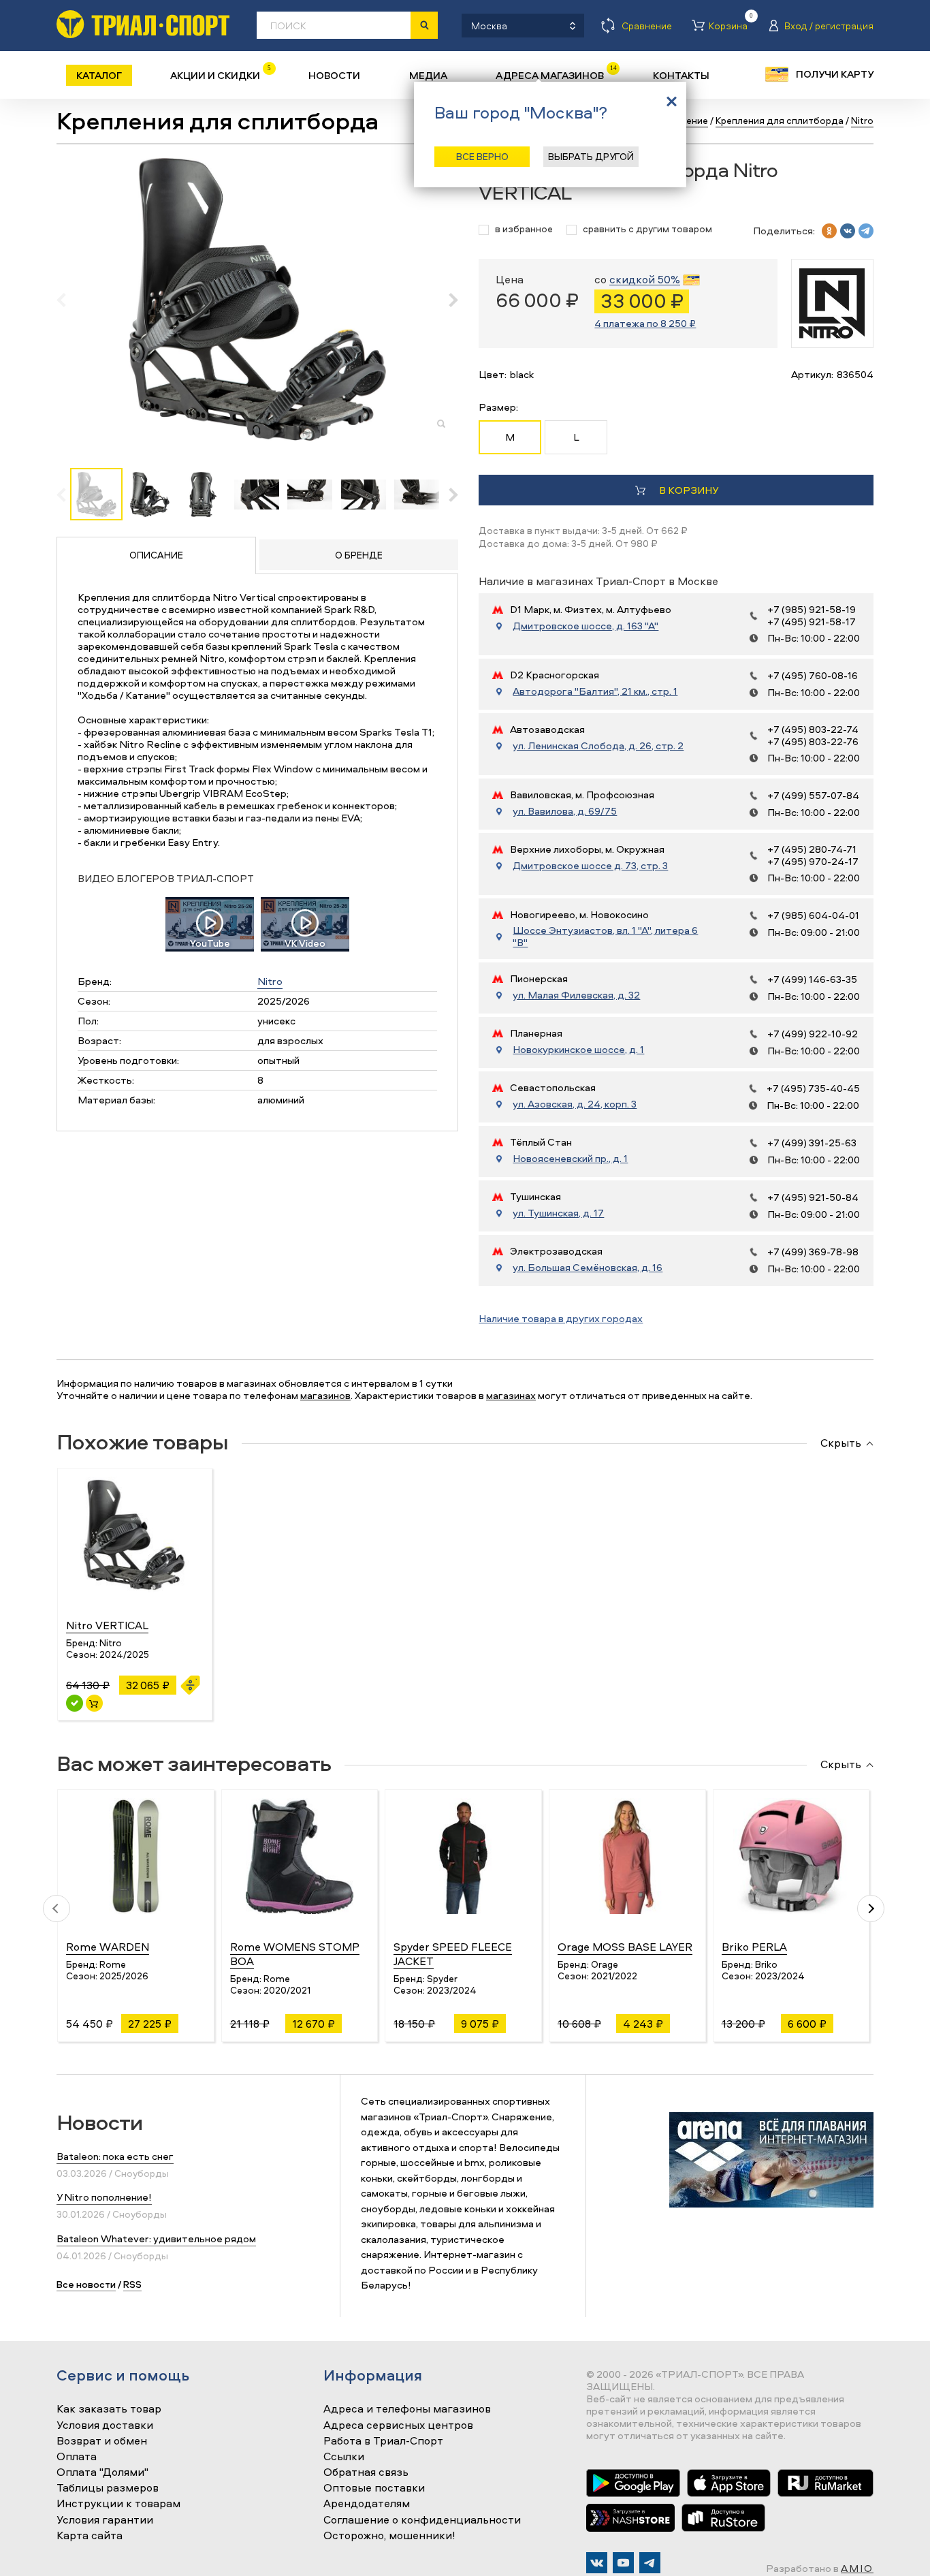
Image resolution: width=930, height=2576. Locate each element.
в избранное (524, 229)
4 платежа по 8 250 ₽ (645, 323)
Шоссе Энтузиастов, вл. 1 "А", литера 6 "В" (605, 937)
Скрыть (841, 1443)
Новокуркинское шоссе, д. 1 (578, 1050)
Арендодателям (367, 2504)
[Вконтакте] (597, 2563)
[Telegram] (650, 2563)
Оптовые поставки (374, 2488)
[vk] (848, 231)
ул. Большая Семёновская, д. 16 (588, 1268)
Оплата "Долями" (102, 2472)
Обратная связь (366, 2472)
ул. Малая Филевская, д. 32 (576, 995)
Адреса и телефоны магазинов (407, 2409)
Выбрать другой (591, 156)
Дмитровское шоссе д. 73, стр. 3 (590, 866)
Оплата (77, 2457)
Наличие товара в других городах (561, 1318)
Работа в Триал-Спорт (383, 2441)
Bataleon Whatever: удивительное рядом (156, 2239)
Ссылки (344, 2457)
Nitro (270, 981)
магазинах (511, 1395)
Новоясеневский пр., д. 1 (570, 1159)
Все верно (482, 156)
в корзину (689, 490)
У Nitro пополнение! (104, 2197)
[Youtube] (623, 2563)
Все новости (86, 2284)
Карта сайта (90, 2536)
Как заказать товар (109, 2409)
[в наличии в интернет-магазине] (94, 1703)
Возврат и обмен (102, 2441)
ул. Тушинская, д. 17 (558, 1213)
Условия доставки (105, 2425)
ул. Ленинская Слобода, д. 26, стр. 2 (598, 746)
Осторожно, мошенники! (389, 2536)
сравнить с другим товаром (647, 229)
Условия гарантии (105, 2520)
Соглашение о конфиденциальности (422, 2520)
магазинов (325, 1395)
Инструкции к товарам (118, 2504)
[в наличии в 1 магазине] (75, 1703)
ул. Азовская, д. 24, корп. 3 (575, 1104)
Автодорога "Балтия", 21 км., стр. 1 (595, 691)
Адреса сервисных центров (398, 2425)
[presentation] (68, 300)
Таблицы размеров (108, 2488)
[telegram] (866, 231)
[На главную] (143, 24)
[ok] (829, 231)
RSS (132, 2284)
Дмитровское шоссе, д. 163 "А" (586, 626)
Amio (857, 2568)
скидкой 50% (645, 280)
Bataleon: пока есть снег (115, 2156)
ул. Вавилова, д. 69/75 (565, 811)
